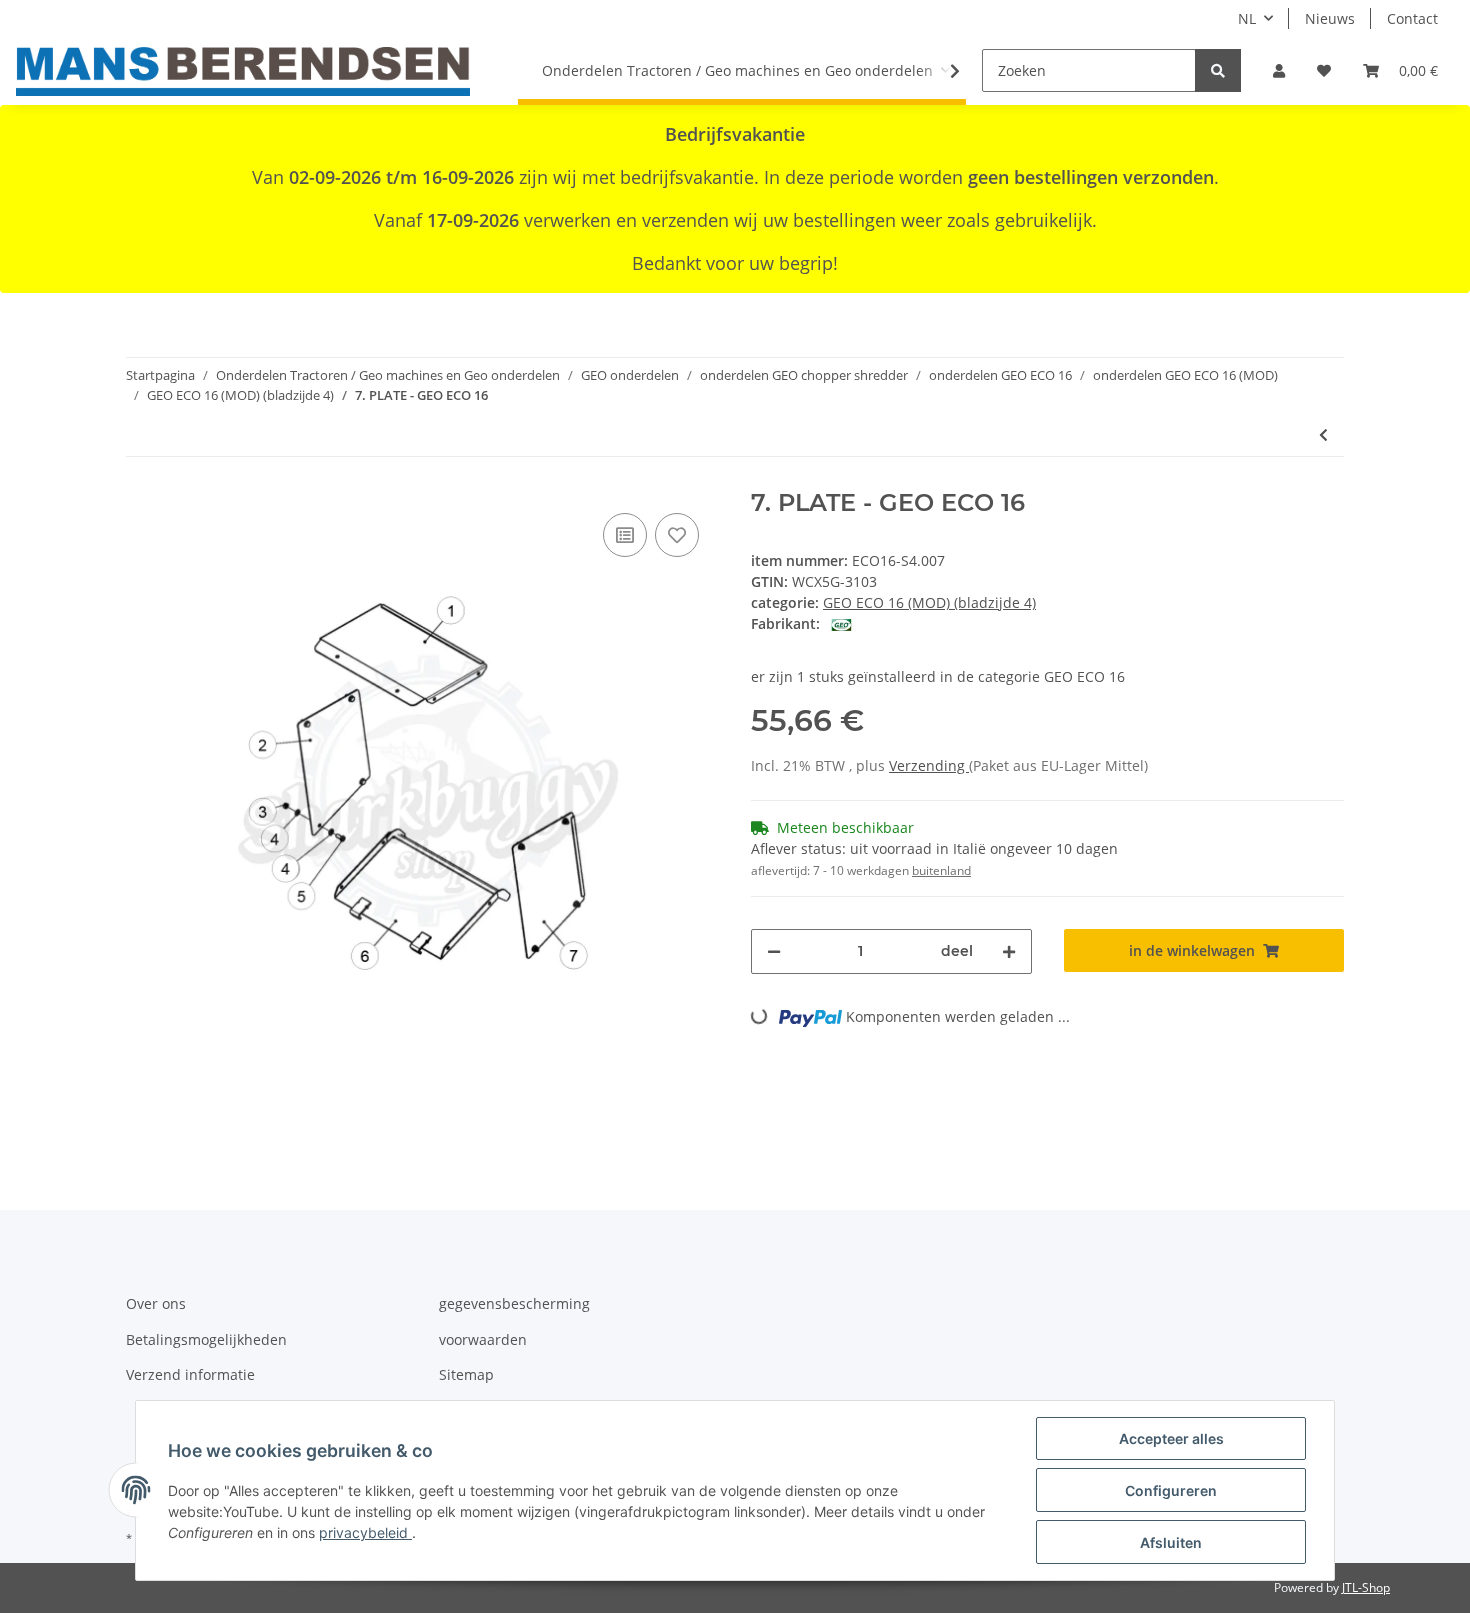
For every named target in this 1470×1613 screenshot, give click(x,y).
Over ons (156, 1303)
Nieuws (1330, 18)
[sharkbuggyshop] (243, 71)
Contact (1412, 18)
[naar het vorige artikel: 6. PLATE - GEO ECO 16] (1323, 434)
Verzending (929, 765)
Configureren (1171, 1490)
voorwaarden (483, 1339)
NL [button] (1247, 18)
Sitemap (466, 1374)
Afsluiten (1171, 1542)
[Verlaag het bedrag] (774, 951)
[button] (1279, 70)
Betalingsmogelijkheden (206, 1339)
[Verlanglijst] (1324, 70)
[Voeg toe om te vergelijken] (625, 535)
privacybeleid (365, 1532)
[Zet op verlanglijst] (677, 535)
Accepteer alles (1171, 1438)
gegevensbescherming (514, 1303)
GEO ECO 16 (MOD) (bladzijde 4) (929, 602)
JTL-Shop (1366, 1587)
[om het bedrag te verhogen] (1009, 951)
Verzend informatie (190, 1374)
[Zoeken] (1218, 70)
